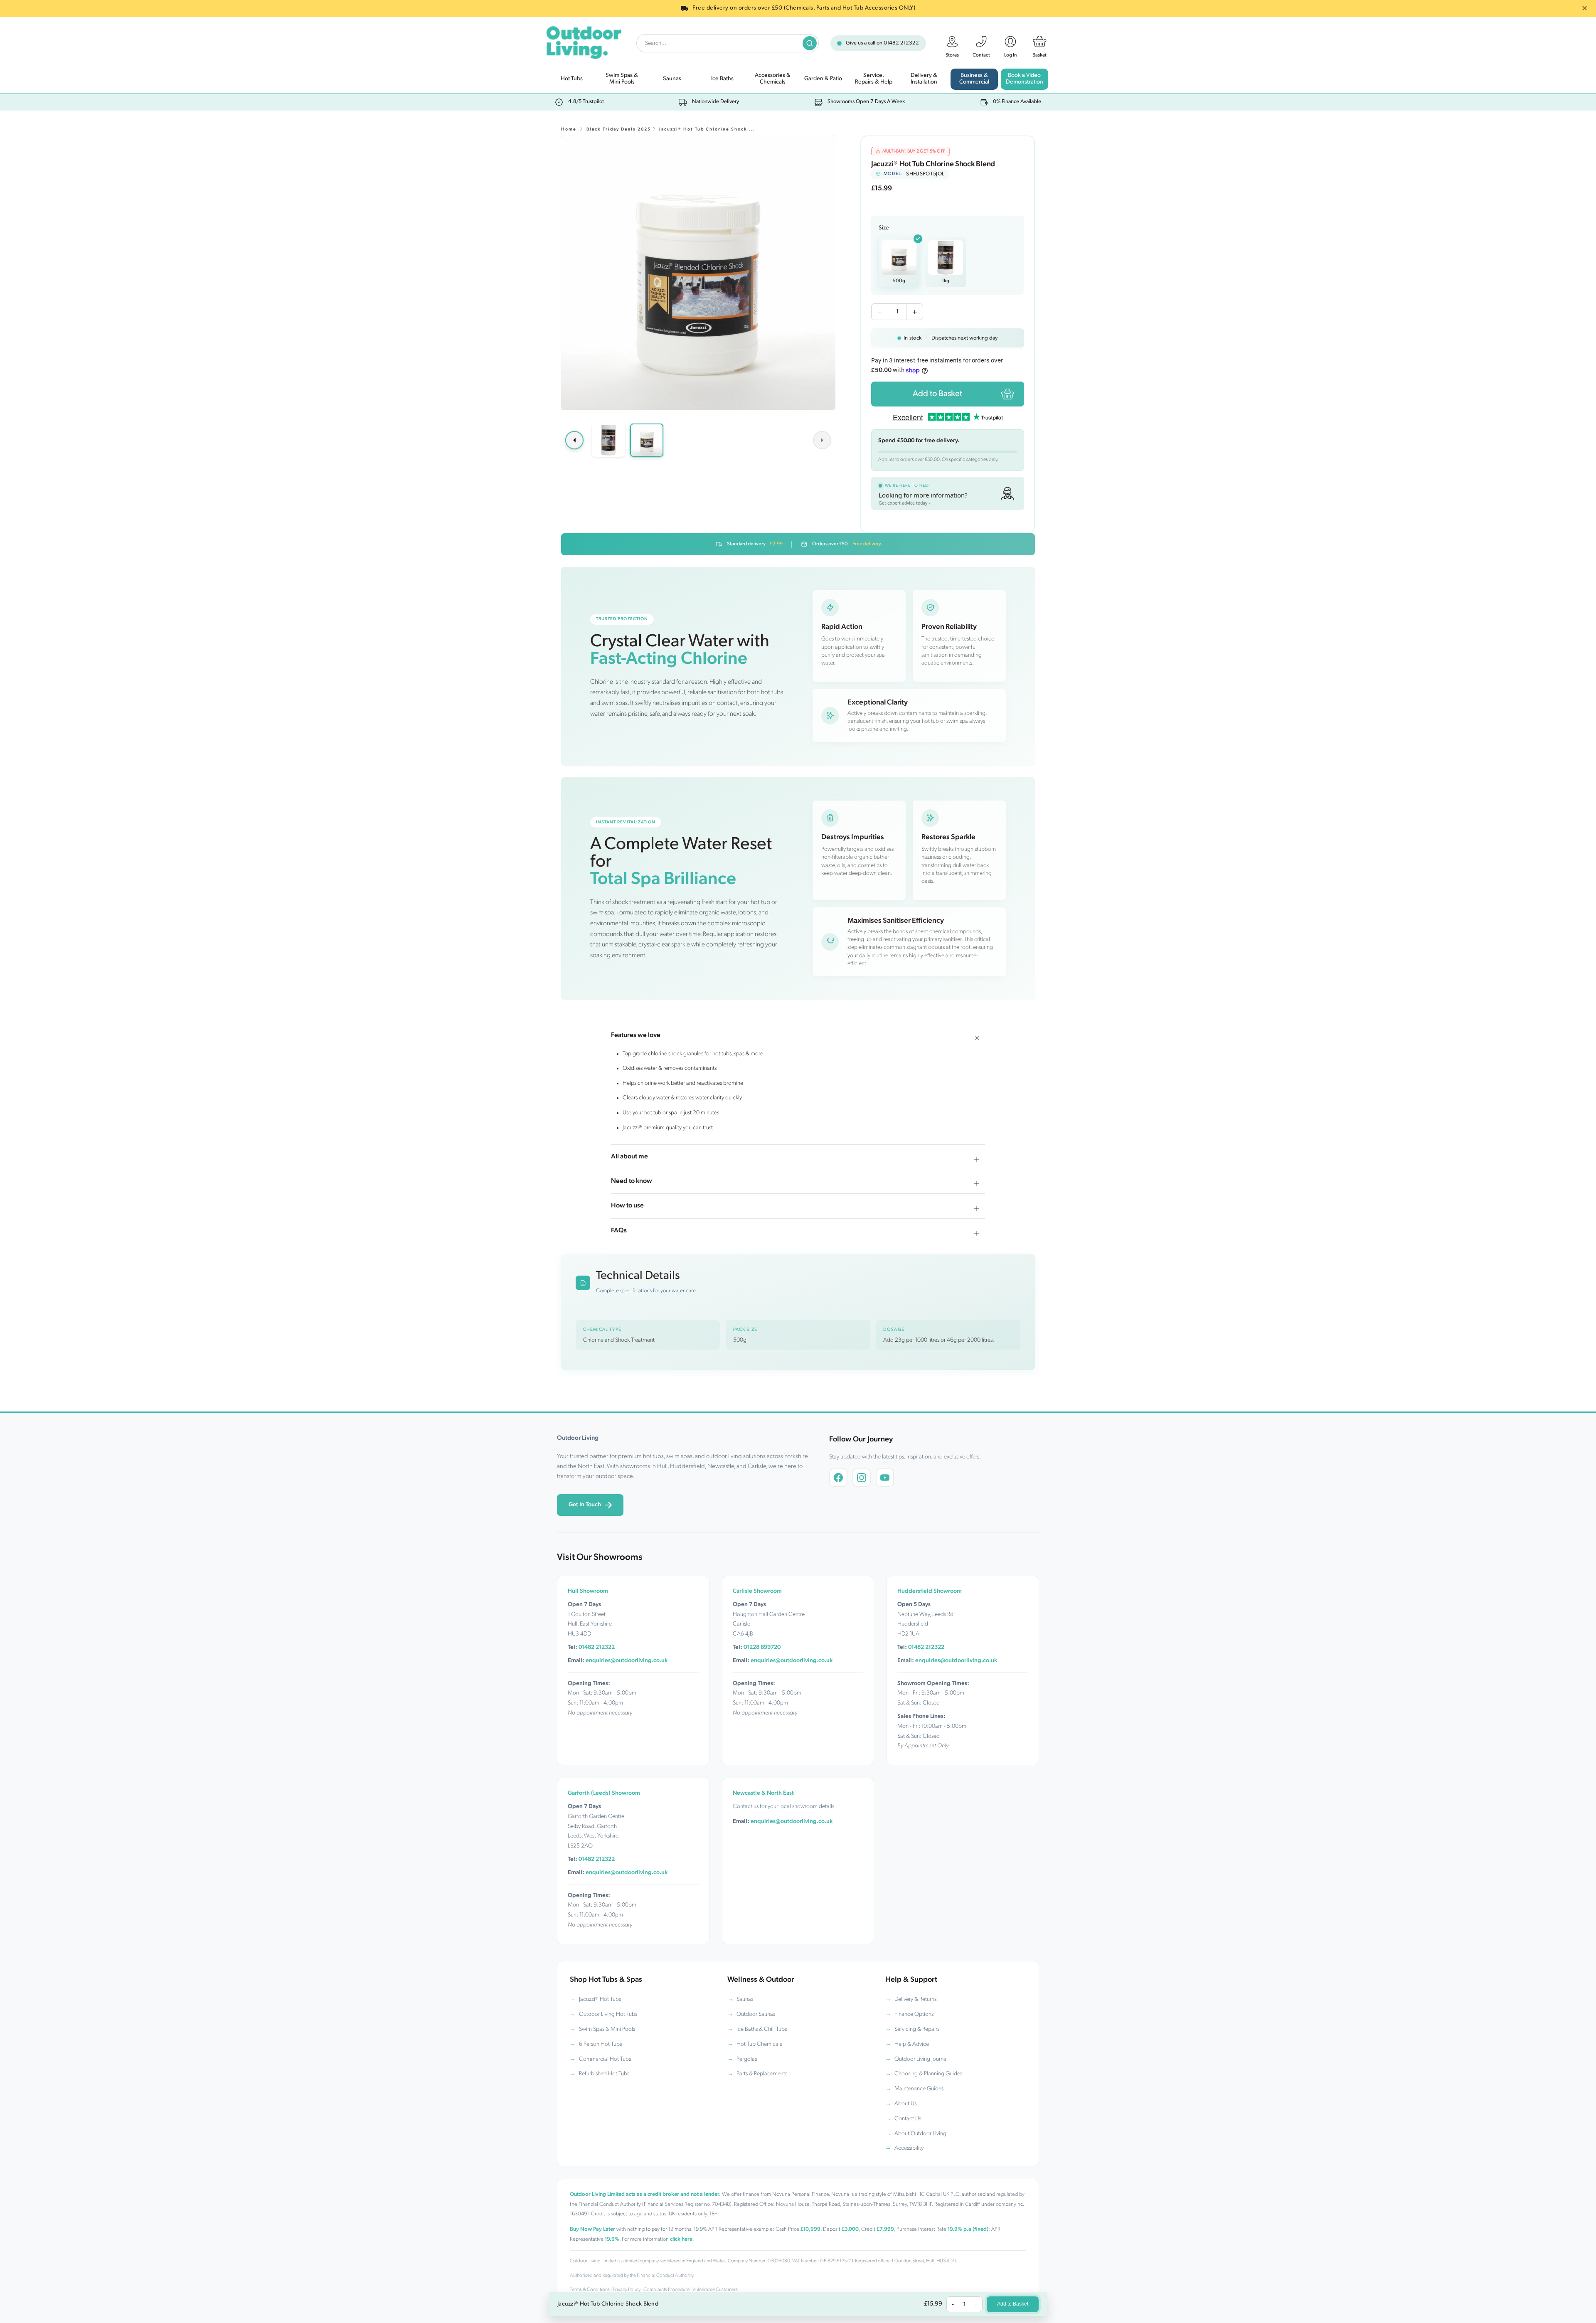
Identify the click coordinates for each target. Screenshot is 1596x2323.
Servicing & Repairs (917, 2029)
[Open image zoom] (698, 273)
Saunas (745, 1999)
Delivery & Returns (915, 1999)
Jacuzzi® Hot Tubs (600, 1999)
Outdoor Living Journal (921, 2059)
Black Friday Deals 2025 (619, 129)
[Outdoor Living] (583, 41)
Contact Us (908, 2119)
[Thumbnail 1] (608, 440)
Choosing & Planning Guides (928, 2074)
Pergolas (747, 2059)
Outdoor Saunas (756, 2014)
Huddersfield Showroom (930, 1591)
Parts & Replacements (762, 2074)
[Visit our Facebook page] (838, 1478)
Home (569, 129)
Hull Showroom (588, 1591)
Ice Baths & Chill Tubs (762, 2029)
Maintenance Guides (919, 2089)
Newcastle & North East (763, 1793)
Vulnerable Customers (715, 2290)
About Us (905, 2104)
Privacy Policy (627, 2290)
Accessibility (909, 2148)
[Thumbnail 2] (647, 440)
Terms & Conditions (590, 2290)
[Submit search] (810, 43)
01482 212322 (901, 43)
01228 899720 (762, 1647)
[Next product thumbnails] (822, 440)
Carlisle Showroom (757, 1591)
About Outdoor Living (920, 2134)
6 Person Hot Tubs (600, 2044)
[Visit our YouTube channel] (885, 1478)
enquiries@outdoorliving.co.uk (627, 1661)
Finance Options (914, 2014)
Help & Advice (912, 2044)
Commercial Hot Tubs (605, 2059)
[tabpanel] (698, 273)
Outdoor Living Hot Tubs (608, 2014)
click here (681, 2239)
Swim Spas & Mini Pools (607, 2029)
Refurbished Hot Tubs (604, 2074)
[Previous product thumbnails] (574, 440)
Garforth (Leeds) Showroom (604, 1793)
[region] (698, 273)
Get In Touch (585, 1505)
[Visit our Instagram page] (862, 1478)
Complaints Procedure (666, 2290)
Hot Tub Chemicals (759, 2044)
